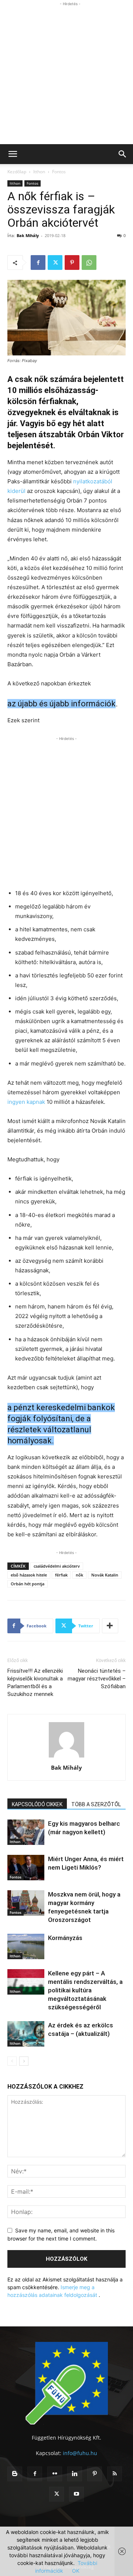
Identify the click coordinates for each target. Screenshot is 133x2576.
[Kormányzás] (26, 1946)
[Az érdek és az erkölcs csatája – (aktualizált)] (26, 2034)
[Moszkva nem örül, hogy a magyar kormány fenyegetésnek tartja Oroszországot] (26, 1903)
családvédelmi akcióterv (57, 1566)
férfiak (61, 1575)
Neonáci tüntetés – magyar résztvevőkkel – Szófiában (97, 1679)
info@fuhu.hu (80, 2453)
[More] (110, 1626)
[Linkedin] (75, 2474)
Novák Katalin (105, 1575)
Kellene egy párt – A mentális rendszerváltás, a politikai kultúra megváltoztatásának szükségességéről (85, 1990)
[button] (13, 154)
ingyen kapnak (26, 1102)
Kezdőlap (17, 172)
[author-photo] (66, 1757)
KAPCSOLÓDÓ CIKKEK (37, 1804)
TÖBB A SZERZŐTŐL (96, 1804)
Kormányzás (65, 1938)
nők (79, 1575)
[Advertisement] (66, 74)
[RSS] (115, 2474)
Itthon (39, 172)
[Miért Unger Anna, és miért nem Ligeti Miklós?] (26, 1868)
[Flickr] (55, 2474)
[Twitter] (55, 263)
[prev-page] (12, 2061)
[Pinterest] (72, 263)
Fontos (59, 172)
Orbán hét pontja (28, 1584)
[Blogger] (15, 2474)
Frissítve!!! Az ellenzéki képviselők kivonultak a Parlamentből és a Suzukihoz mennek (35, 1682)
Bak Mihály (28, 235)
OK (76, 2571)
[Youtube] (76, 2494)
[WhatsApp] (89, 263)
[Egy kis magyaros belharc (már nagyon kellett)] (26, 1832)
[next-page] (24, 2061)
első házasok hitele (29, 1575)
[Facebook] (38, 263)
